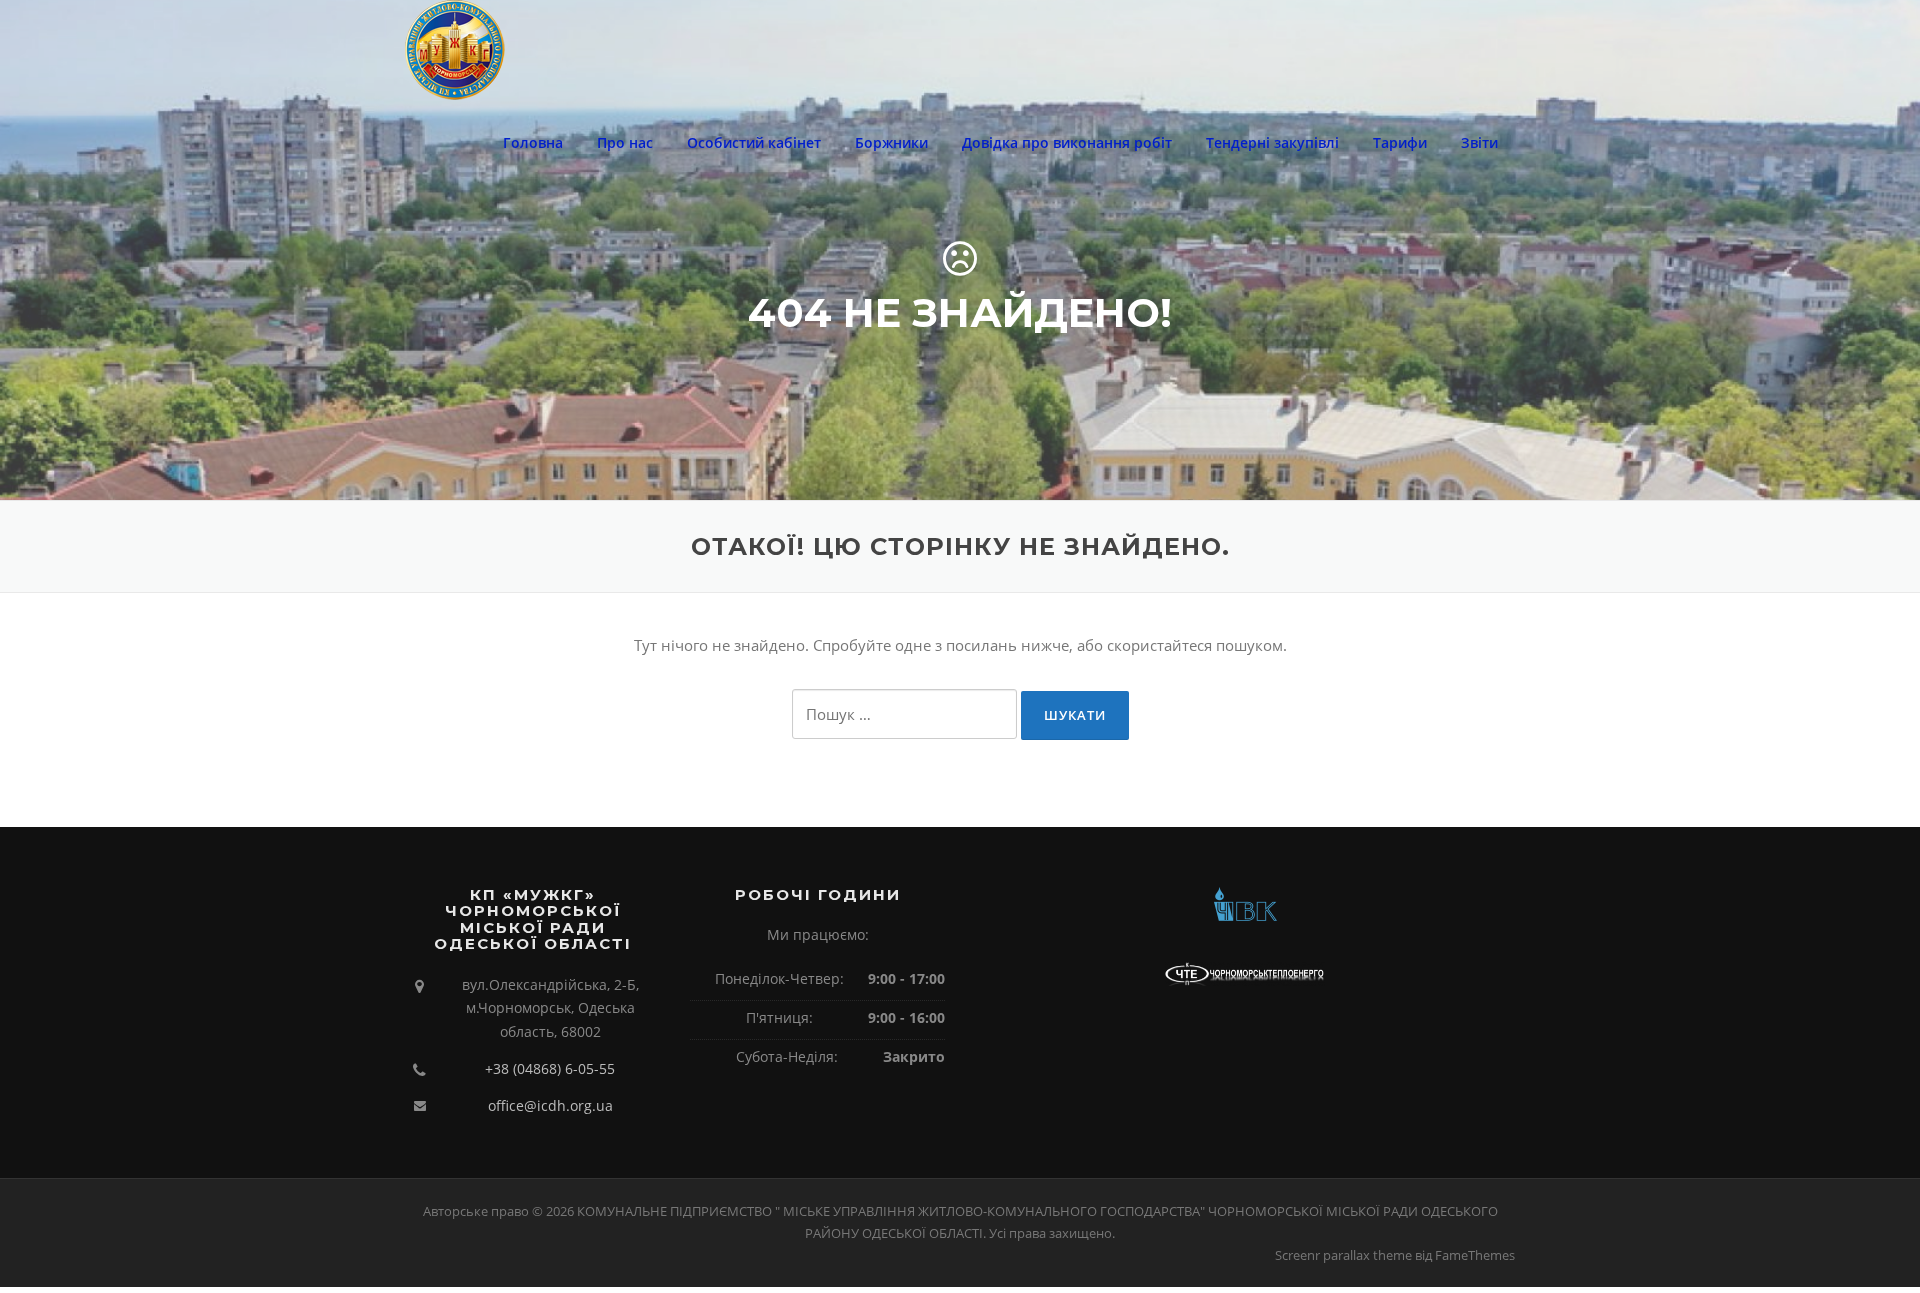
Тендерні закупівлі (1272, 142)
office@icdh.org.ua (550, 1105)
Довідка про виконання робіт (1067, 142)
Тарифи (1400, 142)
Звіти (1479, 142)
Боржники (891, 142)
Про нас (625, 142)
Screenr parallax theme (1343, 1255)
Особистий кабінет (754, 142)
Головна (533, 142)
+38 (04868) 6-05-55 (550, 1068)
